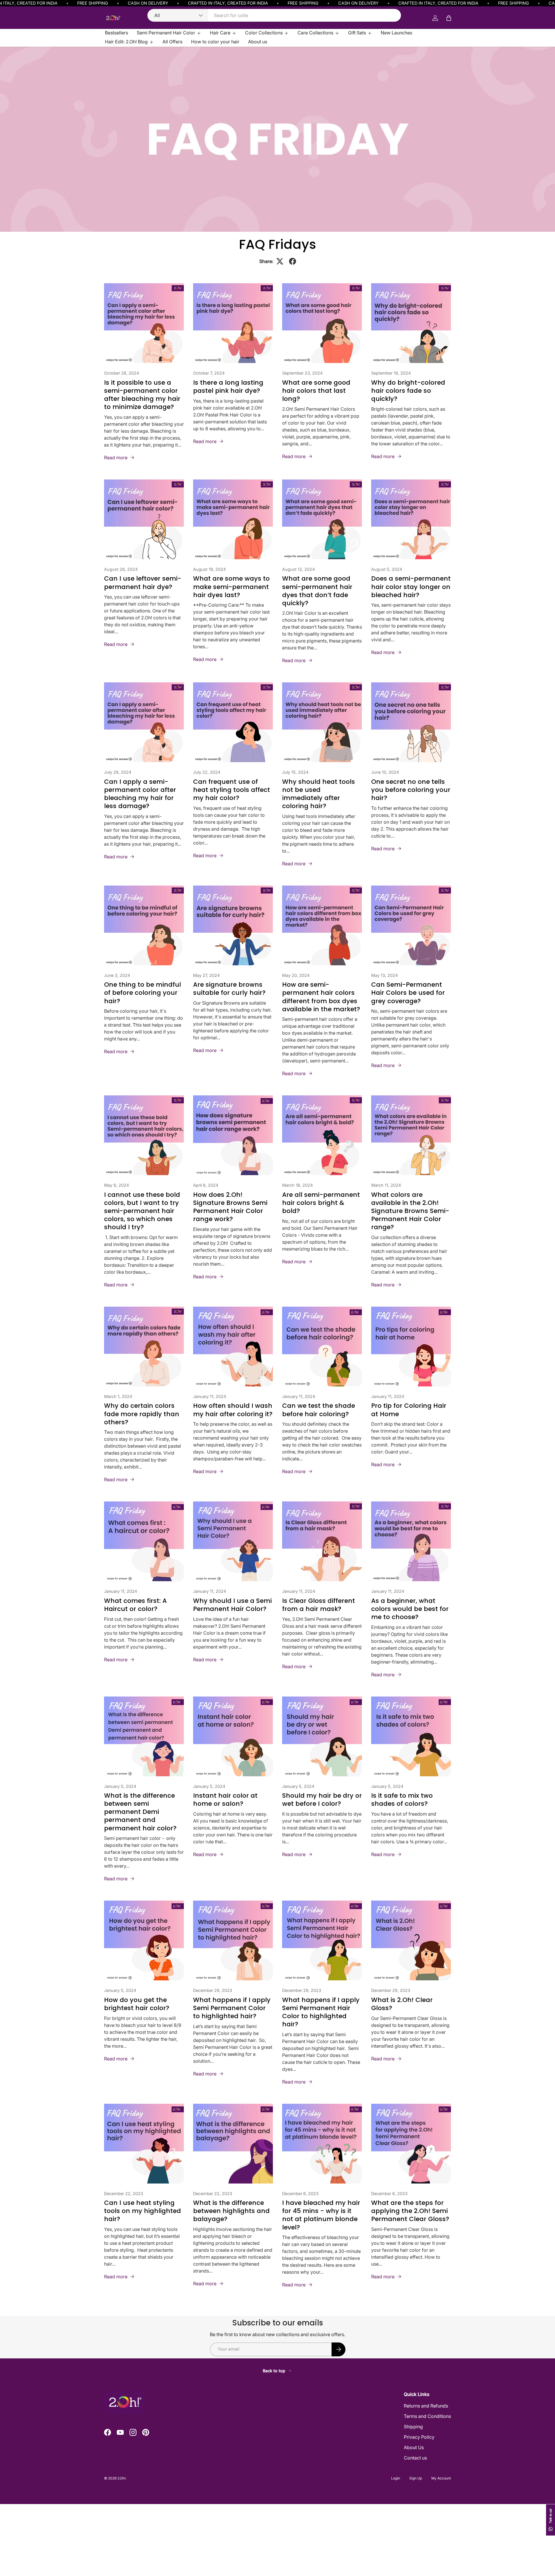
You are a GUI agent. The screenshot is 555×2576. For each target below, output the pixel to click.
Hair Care (220, 33)
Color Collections (264, 33)
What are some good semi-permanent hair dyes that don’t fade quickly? (317, 591)
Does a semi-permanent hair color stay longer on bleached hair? (411, 587)
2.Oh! (121, 2478)
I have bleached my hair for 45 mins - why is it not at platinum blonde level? (321, 2215)
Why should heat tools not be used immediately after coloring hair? (319, 794)
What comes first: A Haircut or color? (135, 1605)
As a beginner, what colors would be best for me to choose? (410, 1609)
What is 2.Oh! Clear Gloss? (402, 2004)
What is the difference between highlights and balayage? (231, 2211)
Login (396, 2478)
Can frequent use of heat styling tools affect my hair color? (232, 790)
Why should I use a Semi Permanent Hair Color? (232, 1605)
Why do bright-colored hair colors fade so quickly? (408, 391)
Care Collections (315, 33)
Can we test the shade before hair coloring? (319, 1410)
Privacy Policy (419, 2437)
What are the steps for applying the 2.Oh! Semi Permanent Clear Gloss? (410, 2211)
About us (258, 42)
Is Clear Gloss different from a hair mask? (319, 1605)
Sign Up (416, 2478)
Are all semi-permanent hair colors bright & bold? (321, 1203)
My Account (441, 2478)
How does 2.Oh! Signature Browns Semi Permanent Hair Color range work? (230, 1207)
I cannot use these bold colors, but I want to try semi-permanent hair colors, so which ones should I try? (142, 1211)
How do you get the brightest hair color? (137, 2004)
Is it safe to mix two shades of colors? (402, 1800)
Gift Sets (357, 33)
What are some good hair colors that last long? (316, 391)
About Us (414, 2447)
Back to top (275, 2371)
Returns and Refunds (426, 2406)
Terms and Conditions (427, 2416)
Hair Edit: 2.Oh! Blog (126, 42)
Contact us (415, 2458)
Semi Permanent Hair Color (166, 33)
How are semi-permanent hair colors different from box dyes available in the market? (321, 997)
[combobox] (274, 15)
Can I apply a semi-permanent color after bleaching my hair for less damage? (140, 794)
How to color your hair (215, 42)
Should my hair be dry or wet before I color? (322, 1800)
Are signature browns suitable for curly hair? (229, 989)
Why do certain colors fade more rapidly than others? (142, 1414)
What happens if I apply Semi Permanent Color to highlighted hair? (232, 2008)
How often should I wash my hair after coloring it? (233, 1410)
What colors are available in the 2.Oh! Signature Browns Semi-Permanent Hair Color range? (410, 1211)
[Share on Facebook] (293, 261)
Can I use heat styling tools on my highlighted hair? (143, 2211)
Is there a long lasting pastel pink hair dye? (228, 387)
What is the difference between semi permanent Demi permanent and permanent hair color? (140, 1812)
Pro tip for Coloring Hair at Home (409, 1410)
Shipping (413, 2427)
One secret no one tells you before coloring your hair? (411, 790)
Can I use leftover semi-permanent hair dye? (143, 583)
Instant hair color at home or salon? (225, 1800)
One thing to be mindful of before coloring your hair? (143, 993)
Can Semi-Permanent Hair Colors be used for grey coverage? (408, 993)
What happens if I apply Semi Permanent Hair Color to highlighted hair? (321, 2012)
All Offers (172, 42)
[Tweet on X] (280, 261)
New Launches (396, 33)
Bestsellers (116, 33)
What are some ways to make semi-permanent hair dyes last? (231, 587)
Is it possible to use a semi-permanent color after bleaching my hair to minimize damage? (142, 395)
